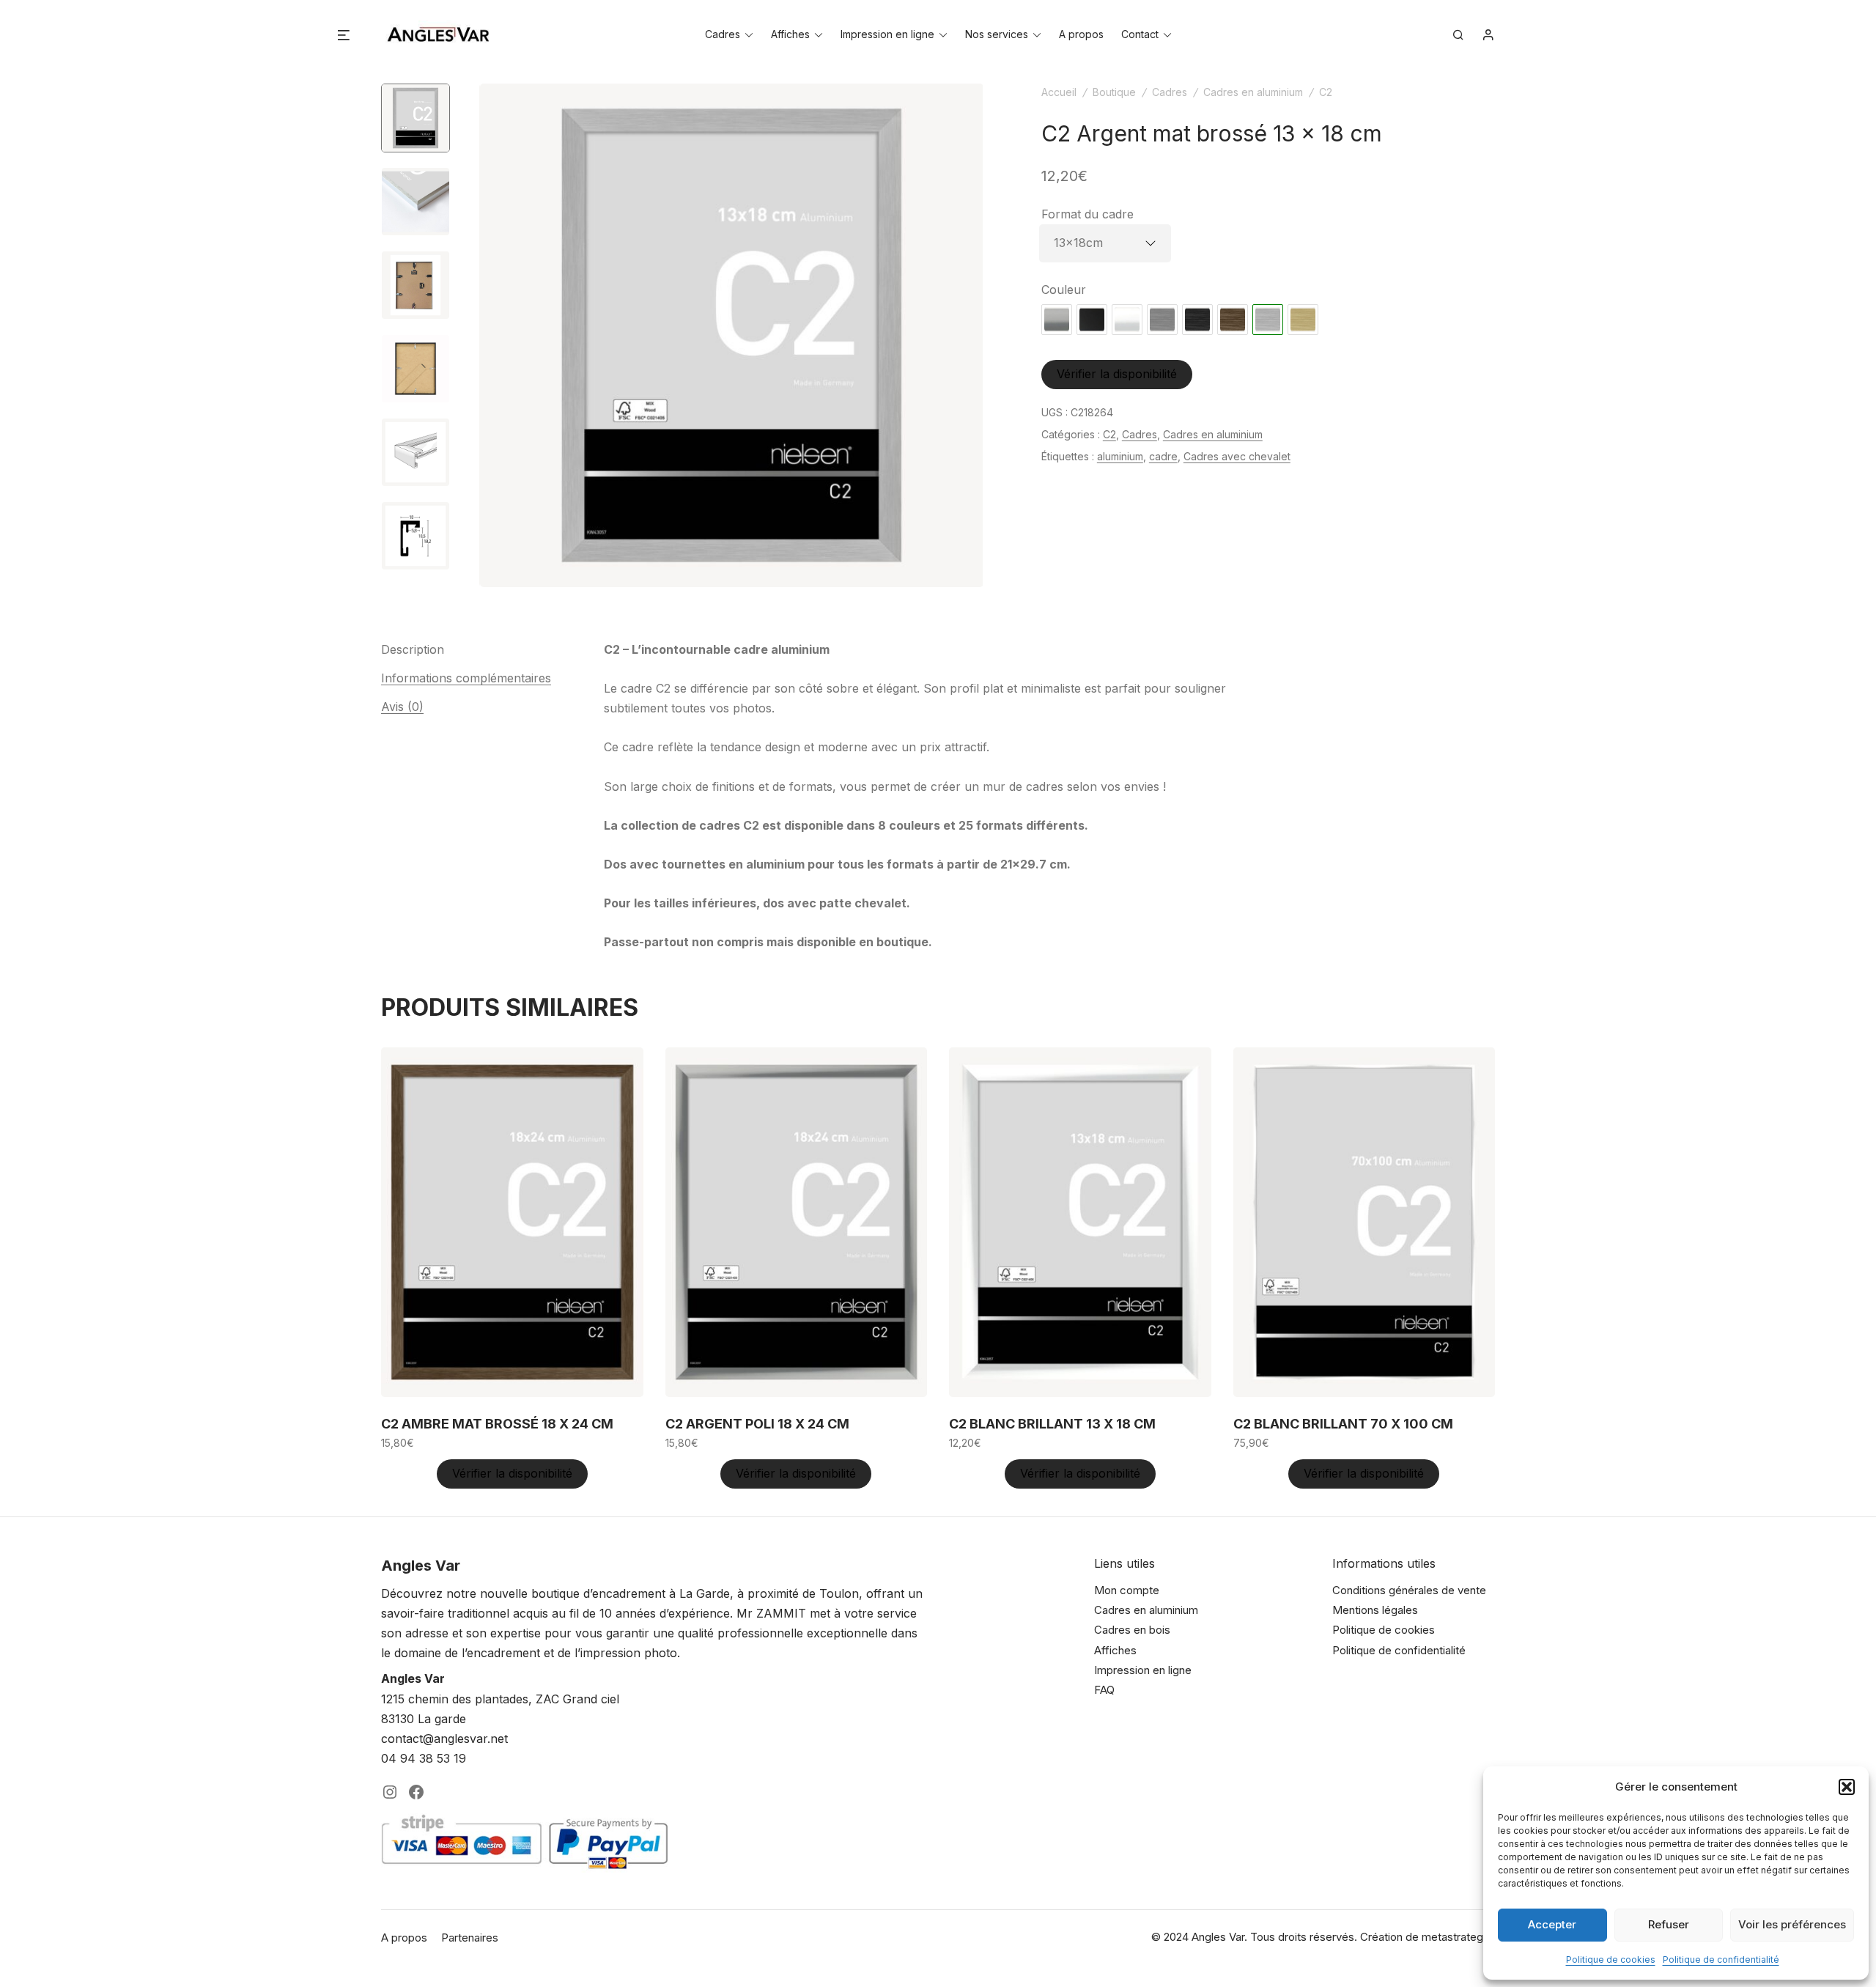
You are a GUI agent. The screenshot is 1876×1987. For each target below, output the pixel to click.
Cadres (723, 34)
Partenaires (470, 1938)
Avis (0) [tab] (402, 707)
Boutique (1114, 92)
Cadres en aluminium (1253, 92)
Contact (1140, 34)
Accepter (1552, 1924)
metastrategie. (1458, 1937)
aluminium (1120, 456)
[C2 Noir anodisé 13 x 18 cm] (1092, 320)
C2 (1326, 92)
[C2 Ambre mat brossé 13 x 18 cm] (1233, 320)
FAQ (1104, 1690)
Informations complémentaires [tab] (466, 678)
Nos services (997, 34)
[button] (1847, 1787)
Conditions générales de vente (1409, 1590)
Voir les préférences (1792, 1924)
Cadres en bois (1132, 1630)
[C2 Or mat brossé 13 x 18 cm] (1303, 320)
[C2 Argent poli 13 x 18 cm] (1057, 320)
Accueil (1059, 92)
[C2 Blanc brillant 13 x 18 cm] (1127, 320)
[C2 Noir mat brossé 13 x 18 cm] (1197, 320)
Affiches (790, 34)
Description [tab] (413, 649)
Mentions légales (1375, 1610)
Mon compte (1127, 1590)
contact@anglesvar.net (444, 1739)
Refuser (1669, 1924)
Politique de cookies (1611, 1960)
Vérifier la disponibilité (1117, 374)
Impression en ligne (887, 34)
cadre (1163, 456)
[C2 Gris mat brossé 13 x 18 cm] (1162, 320)
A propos (1081, 34)
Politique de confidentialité (1721, 1960)
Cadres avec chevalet (1237, 456)
